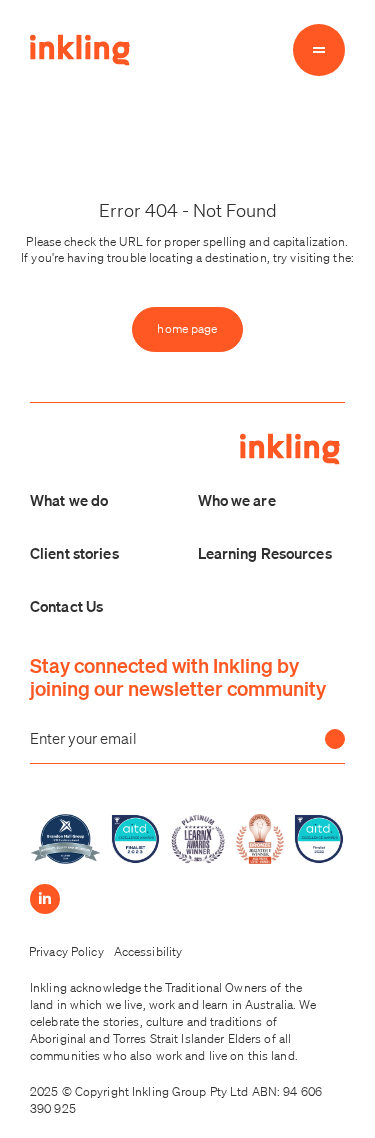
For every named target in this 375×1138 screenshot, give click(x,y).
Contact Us (66, 606)
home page (187, 328)
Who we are (237, 500)
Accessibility (148, 952)
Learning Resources (265, 553)
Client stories (74, 553)
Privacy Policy (66, 952)
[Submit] (335, 739)
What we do (69, 500)
